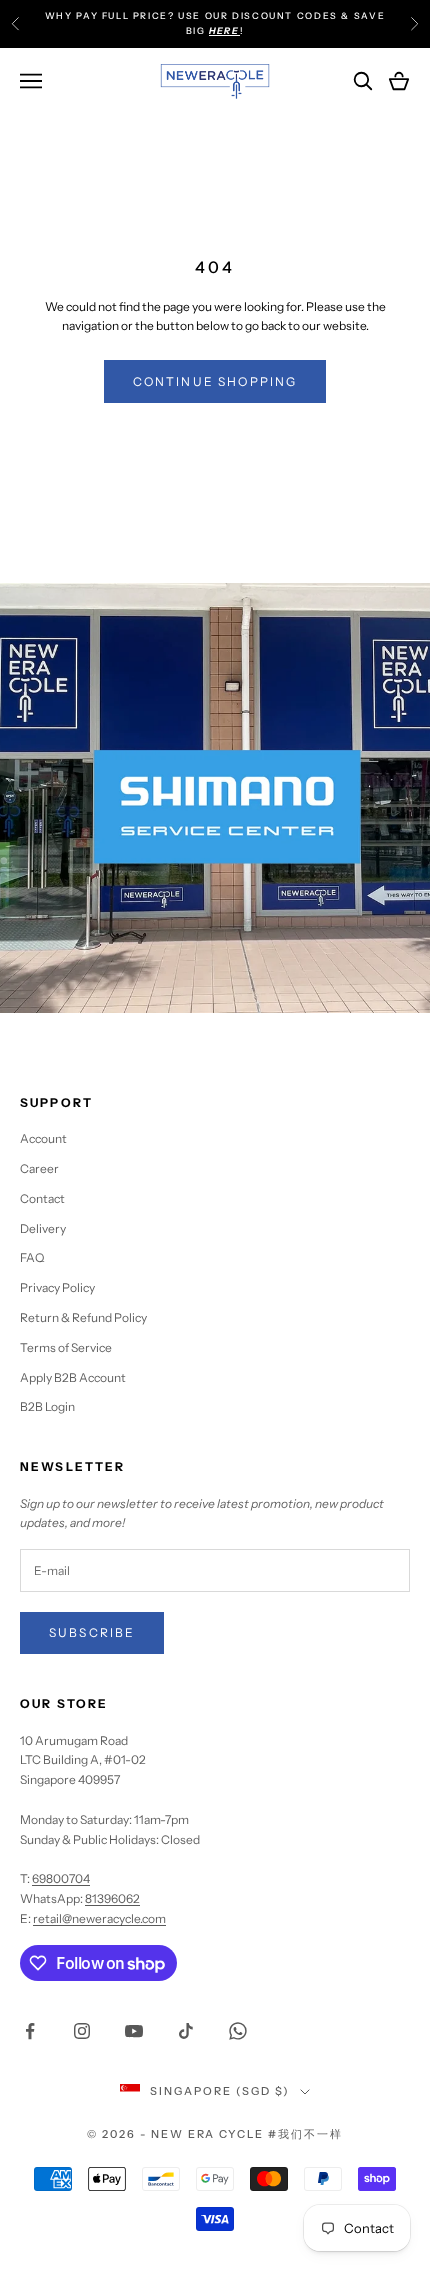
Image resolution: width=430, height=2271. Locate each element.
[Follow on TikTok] (186, 2031)
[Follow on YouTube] (134, 2031)
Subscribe (92, 1632)
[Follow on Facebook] (30, 2031)
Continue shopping (215, 381)
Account (43, 1138)
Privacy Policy (57, 1287)
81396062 (112, 1898)
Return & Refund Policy (83, 1317)
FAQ (32, 1257)
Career (39, 1168)
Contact (42, 1198)
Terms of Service (66, 1347)
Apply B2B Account (73, 1377)
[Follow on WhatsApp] (238, 2031)
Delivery (43, 1228)
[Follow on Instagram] (82, 2031)
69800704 (61, 1878)
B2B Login (47, 1406)
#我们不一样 (305, 2134)
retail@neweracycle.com (99, 1918)
